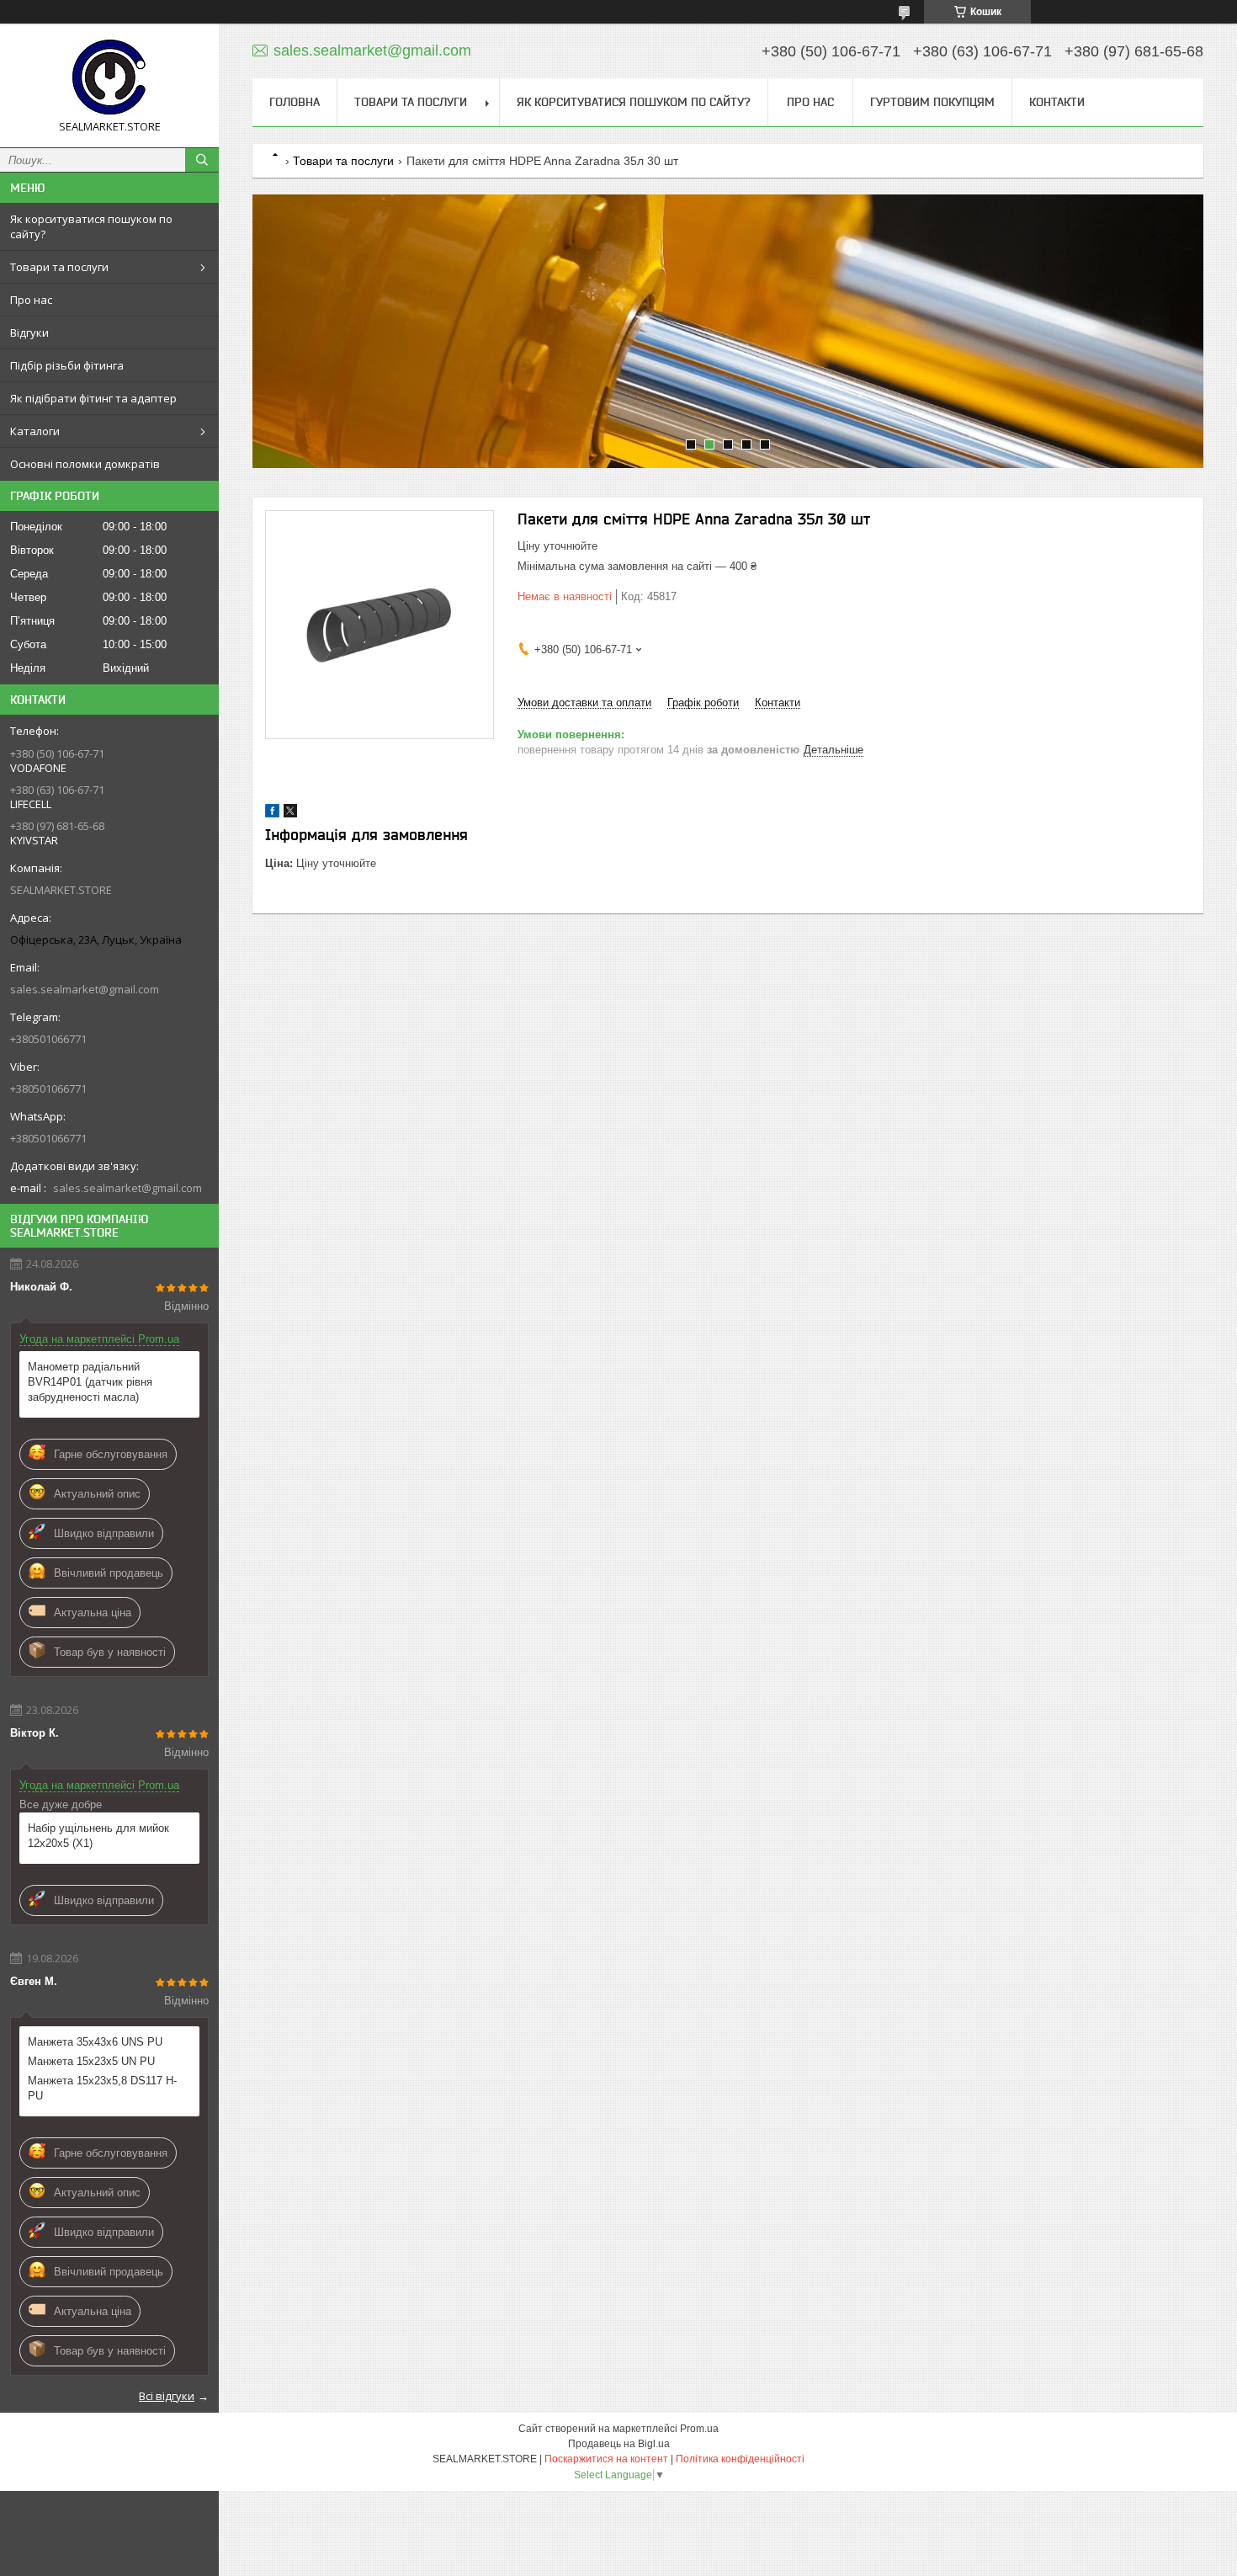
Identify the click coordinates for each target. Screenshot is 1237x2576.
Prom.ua (699, 2429)
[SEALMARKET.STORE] (109, 78)
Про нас (31, 300)
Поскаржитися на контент (606, 2459)
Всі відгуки (167, 2396)
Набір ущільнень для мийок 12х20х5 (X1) (98, 1836)
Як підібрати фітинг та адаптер (93, 398)
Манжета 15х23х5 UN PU (91, 2061)
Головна (295, 102)
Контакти (1057, 102)
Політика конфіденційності (740, 2459)
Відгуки (29, 333)
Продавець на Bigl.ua (619, 2444)
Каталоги (35, 431)
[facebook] (272, 814)
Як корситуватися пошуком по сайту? (91, 226)
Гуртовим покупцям (932, 102)
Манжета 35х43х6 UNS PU (95, 2042)
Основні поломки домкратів (85, 464)
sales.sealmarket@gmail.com (85, 989)
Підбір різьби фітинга (67, 365)
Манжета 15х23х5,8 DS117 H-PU (102, 2088)
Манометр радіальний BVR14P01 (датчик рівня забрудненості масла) (90, 1382)
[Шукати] (202, 160)
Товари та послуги (59, 267)
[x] (290, 814)
